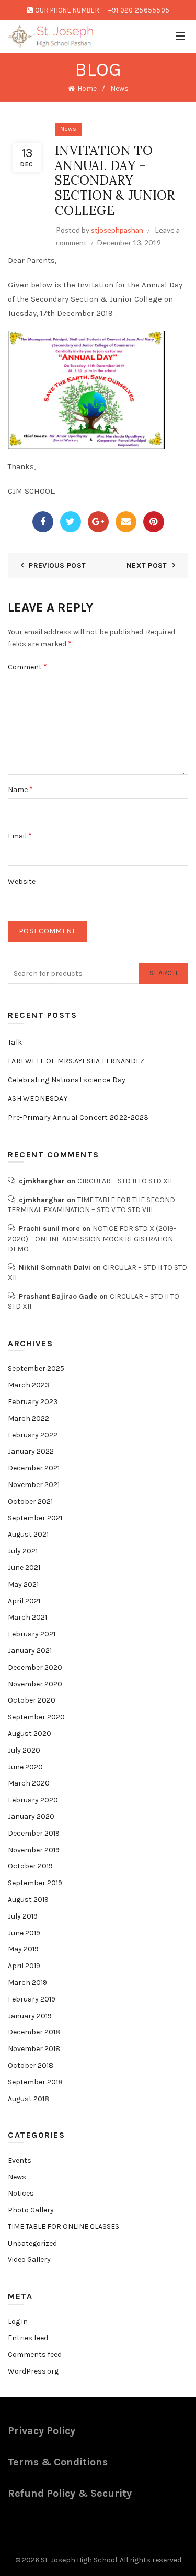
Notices (21, 2193)
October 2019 (30, 1866)
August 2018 (28, 2099)
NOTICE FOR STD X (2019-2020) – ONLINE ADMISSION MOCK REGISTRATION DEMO (92, 1239)
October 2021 (30, 1501)
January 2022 (31, 1451)
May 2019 (23, 1949)
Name (20, 789)
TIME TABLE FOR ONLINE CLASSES (64, 2227)
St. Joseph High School (79, 2560)
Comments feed (35, 2355)
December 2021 (34, 1468)
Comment (27, 667)
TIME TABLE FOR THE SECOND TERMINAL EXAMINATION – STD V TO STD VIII (91, 1205)
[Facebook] (43, 522)
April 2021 (24, 1601)
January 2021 (30, 1651)
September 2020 (36, 1717)
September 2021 (35, 1518)
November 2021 (34, 1485)
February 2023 (33, 1402)
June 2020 (25, 1767)
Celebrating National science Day (67, 1080)
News (119, 88)
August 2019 (28, 1900)
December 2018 (34, 2032)
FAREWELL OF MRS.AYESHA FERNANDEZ (76, 1061)
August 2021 (28, 1534)
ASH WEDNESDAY (38, 1099)
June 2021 (24, 1568)
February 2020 (33, 1800)
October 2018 (31, 2065)
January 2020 (31, 1817)
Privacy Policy (42, 2431)
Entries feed (28, 2338)
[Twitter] (71, 522)
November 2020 (35, 1684)
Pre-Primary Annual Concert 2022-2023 (78, 1117)
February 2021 (32, 1634)
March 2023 (29, 1385)
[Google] (98, 522)
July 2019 (23, 1916)
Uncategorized (32, 2243)
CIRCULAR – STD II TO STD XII (125, 1181)
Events (20, 2160)
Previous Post (57, 565)
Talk (15, 1042)
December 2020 (35, 1667)
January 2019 (30, 2016)
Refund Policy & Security (70, 2493)
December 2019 (34, 1833)
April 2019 (24, 1966)
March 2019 (27, 1982)
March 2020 (29, 1783)
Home (87, 88)
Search (163, 973)
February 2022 (33, 1435)
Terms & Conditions (58, 2462)
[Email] (126, 522)
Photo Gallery (31, 2210)
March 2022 (28, 1418)
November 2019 (34, 1850)
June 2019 (24, 1933)
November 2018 (34, 2049)
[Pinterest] (154, 522)
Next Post (147, 565)
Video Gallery (29, 2260)
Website (22, 882)
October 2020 (32, 1700)
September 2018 (35, 2082)
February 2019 (32, 1999)
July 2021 (23, 1551)
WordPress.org (33, 2371)
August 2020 (30, 1734)
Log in (18, 2322)
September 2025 (36, 1368)
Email (20, 836)
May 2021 (23, 1584)
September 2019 (35, 1883)
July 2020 (24, 1750)
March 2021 (27, 1617)
